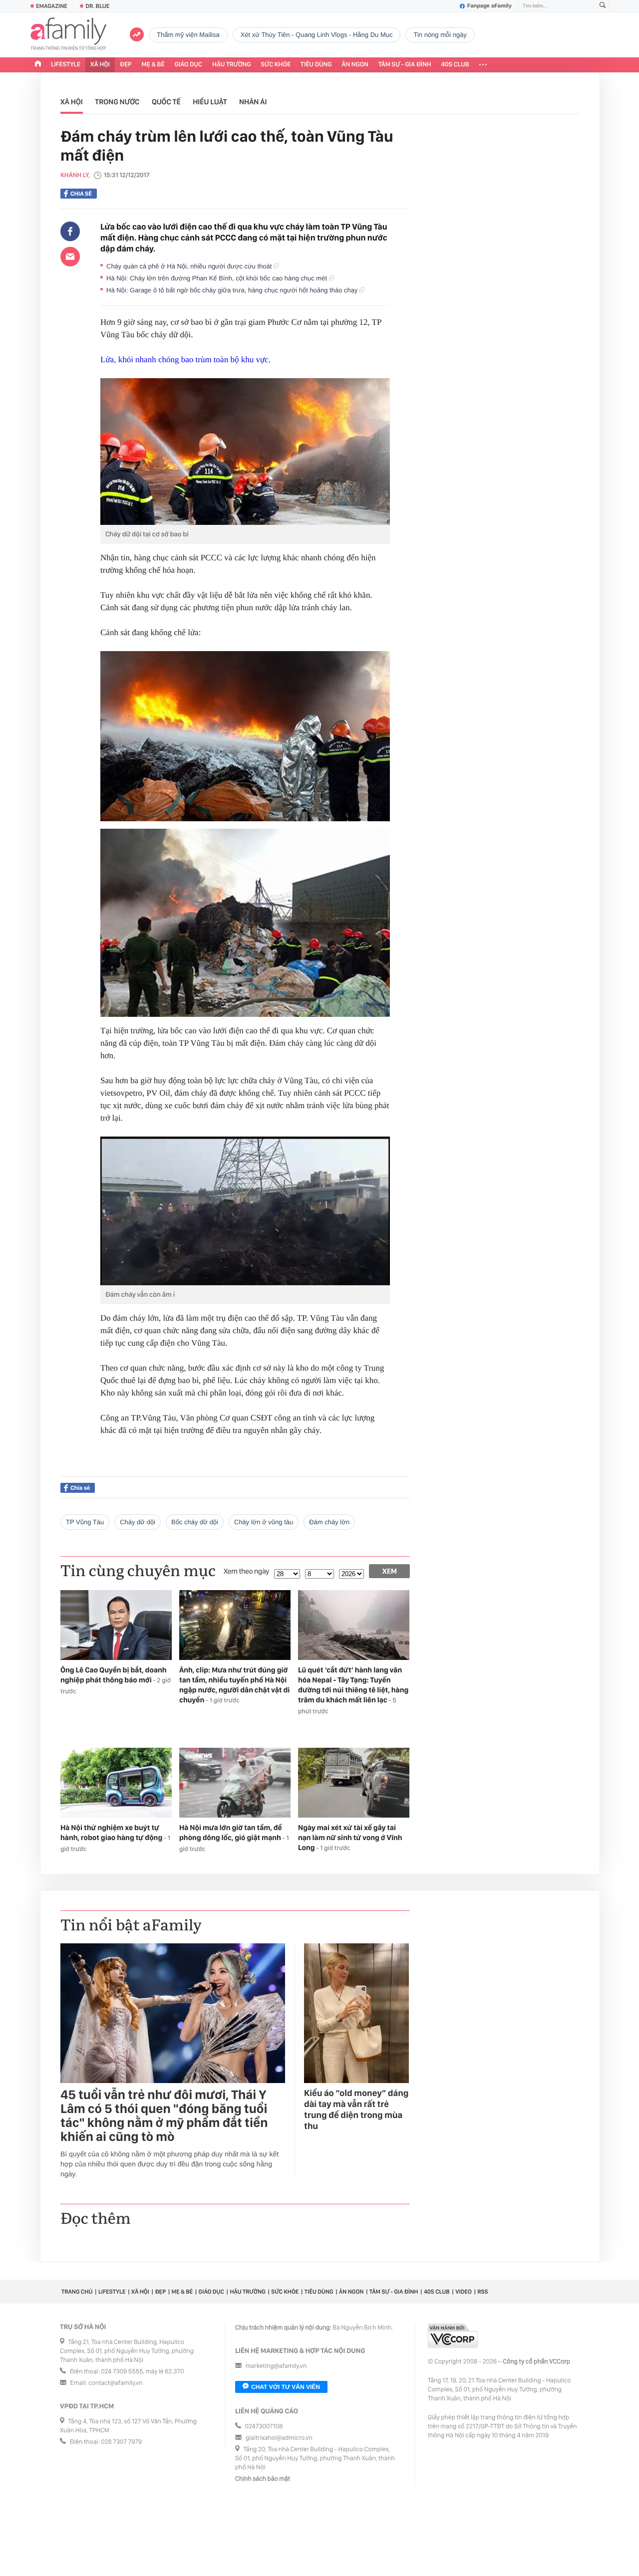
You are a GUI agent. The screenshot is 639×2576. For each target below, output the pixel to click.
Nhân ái (253, 102)
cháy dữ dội (138, 1522)
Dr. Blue (97, 6)
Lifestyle (66, 65)
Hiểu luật (210, 102)
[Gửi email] (70, 256)
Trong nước (117, 102)
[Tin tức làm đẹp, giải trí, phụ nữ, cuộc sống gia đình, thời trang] (68, 35)
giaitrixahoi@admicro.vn (279, 2438)
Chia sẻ (81, 194)
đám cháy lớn (329, 1522)
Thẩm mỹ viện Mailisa (188, 35)
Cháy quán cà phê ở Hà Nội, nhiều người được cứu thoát (190, 266)
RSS (482, 2292)
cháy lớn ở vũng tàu (264, 1522)
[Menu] (483, 65)
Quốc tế (166, 102)
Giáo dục (189, 65)
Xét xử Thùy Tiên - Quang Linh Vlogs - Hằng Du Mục (317, 35)
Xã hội (100, 65)
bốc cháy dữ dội (195, 1522)
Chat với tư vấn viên (286, 2387)
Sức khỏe (276, 65)
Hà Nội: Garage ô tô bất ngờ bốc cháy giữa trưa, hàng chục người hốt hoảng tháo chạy (233, 290)
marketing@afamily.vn (276, 2366)
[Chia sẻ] (70, 232)
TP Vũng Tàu (85, 1522)
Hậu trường (231, 65)
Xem (390, 1571)
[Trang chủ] (38, 65)
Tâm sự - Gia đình (405, 65)
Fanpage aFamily (489, 6)
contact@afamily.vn (115, 2383)
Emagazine (52, 6)
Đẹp (126, 65)
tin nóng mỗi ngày (440, 35)
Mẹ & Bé (153, 65)
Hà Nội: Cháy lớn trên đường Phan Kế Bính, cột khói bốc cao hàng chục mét (218, 278)
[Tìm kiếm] (603, 6)
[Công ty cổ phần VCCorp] (453, 2336)
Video (464, 2292)
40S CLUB (455, 65)
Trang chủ (77, 2292)
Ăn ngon (355, 65)
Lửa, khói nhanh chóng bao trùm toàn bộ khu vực (184, 359)
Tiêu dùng (316, 65)
